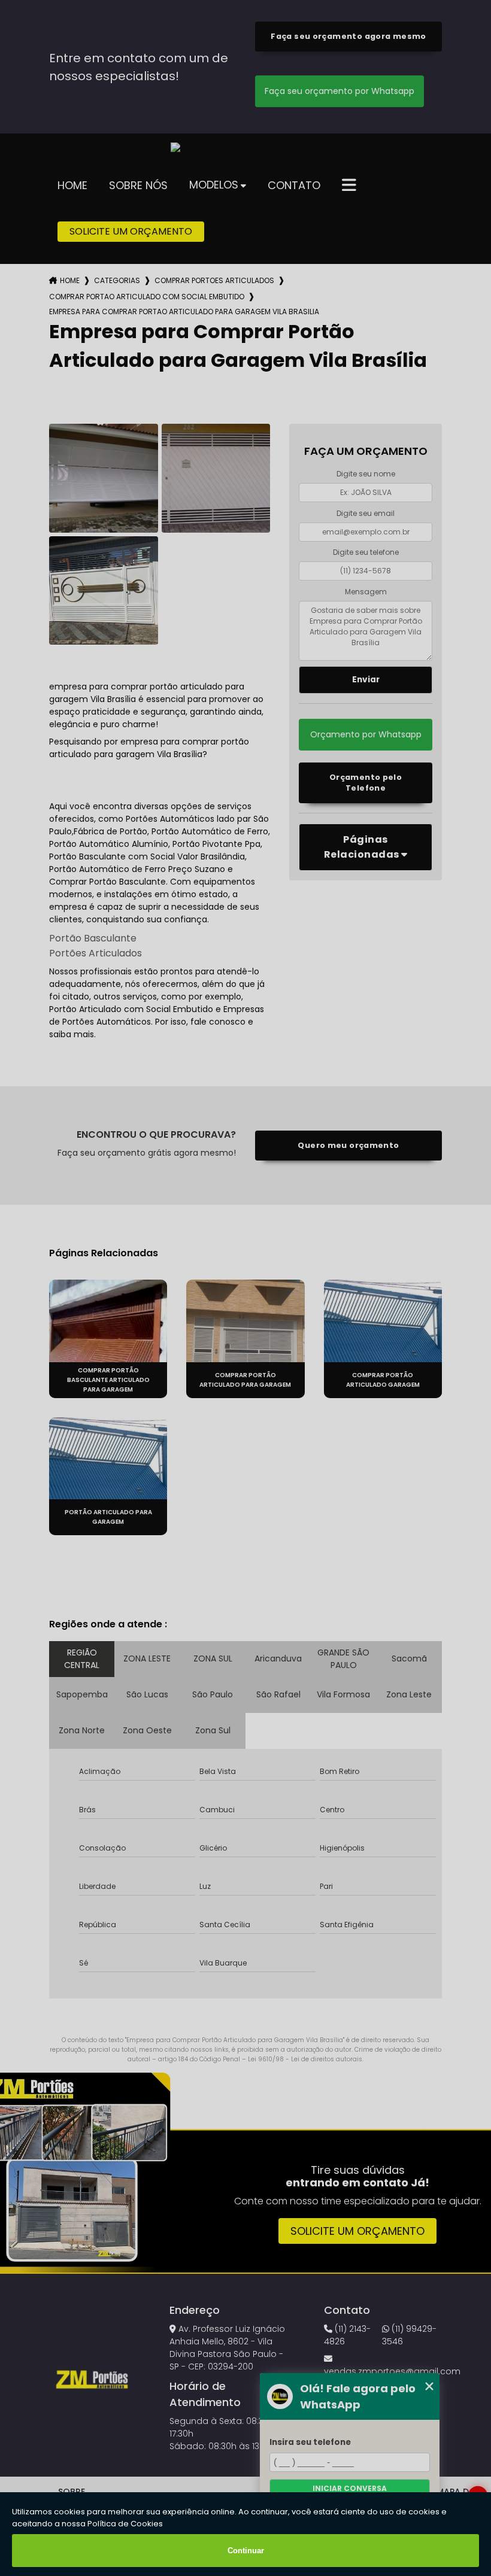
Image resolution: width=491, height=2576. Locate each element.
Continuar (246, 2551)
